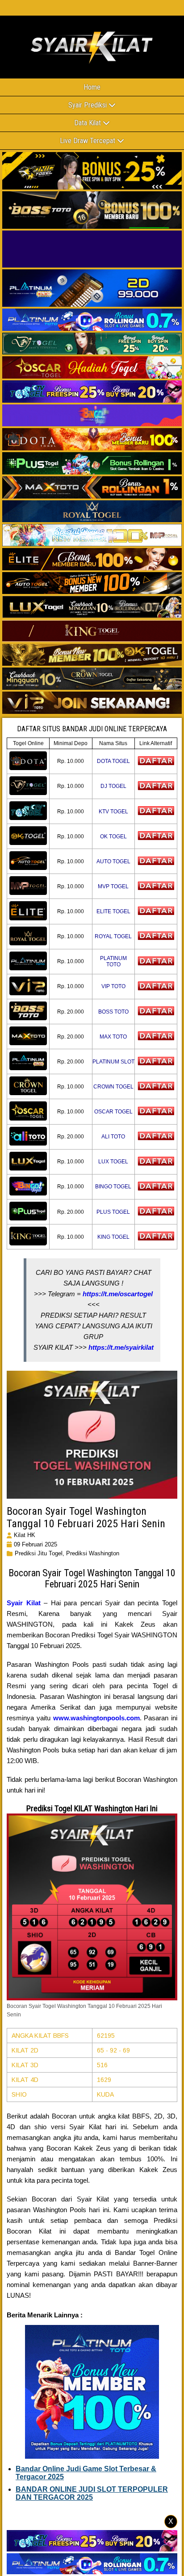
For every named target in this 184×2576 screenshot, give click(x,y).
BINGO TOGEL (113, 1187)
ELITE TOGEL (113, 911)
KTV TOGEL (113, 812)
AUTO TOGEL (113, 861)
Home (92, 87)
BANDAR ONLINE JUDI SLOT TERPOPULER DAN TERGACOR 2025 (92, 2493)
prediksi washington (93, 1553)
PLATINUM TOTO (113, 961)
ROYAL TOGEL (113, 936)
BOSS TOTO (113, 1012)
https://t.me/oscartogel (118, 1294)
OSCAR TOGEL (113, 1112)
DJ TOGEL (113, 786)
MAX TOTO (113, 1037)
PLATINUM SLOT (113, 1062)
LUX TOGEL (113, 1162)
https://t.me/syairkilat (121, 1347)
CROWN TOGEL (113, 1087)
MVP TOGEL (113, 886)
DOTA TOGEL (113, 761)
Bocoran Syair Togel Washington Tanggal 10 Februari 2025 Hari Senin (86, 1517)
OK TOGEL (113, 837)
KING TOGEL (113, 1237)
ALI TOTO (113, 1137)
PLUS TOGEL (113, 1212)
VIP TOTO (113, 986)
